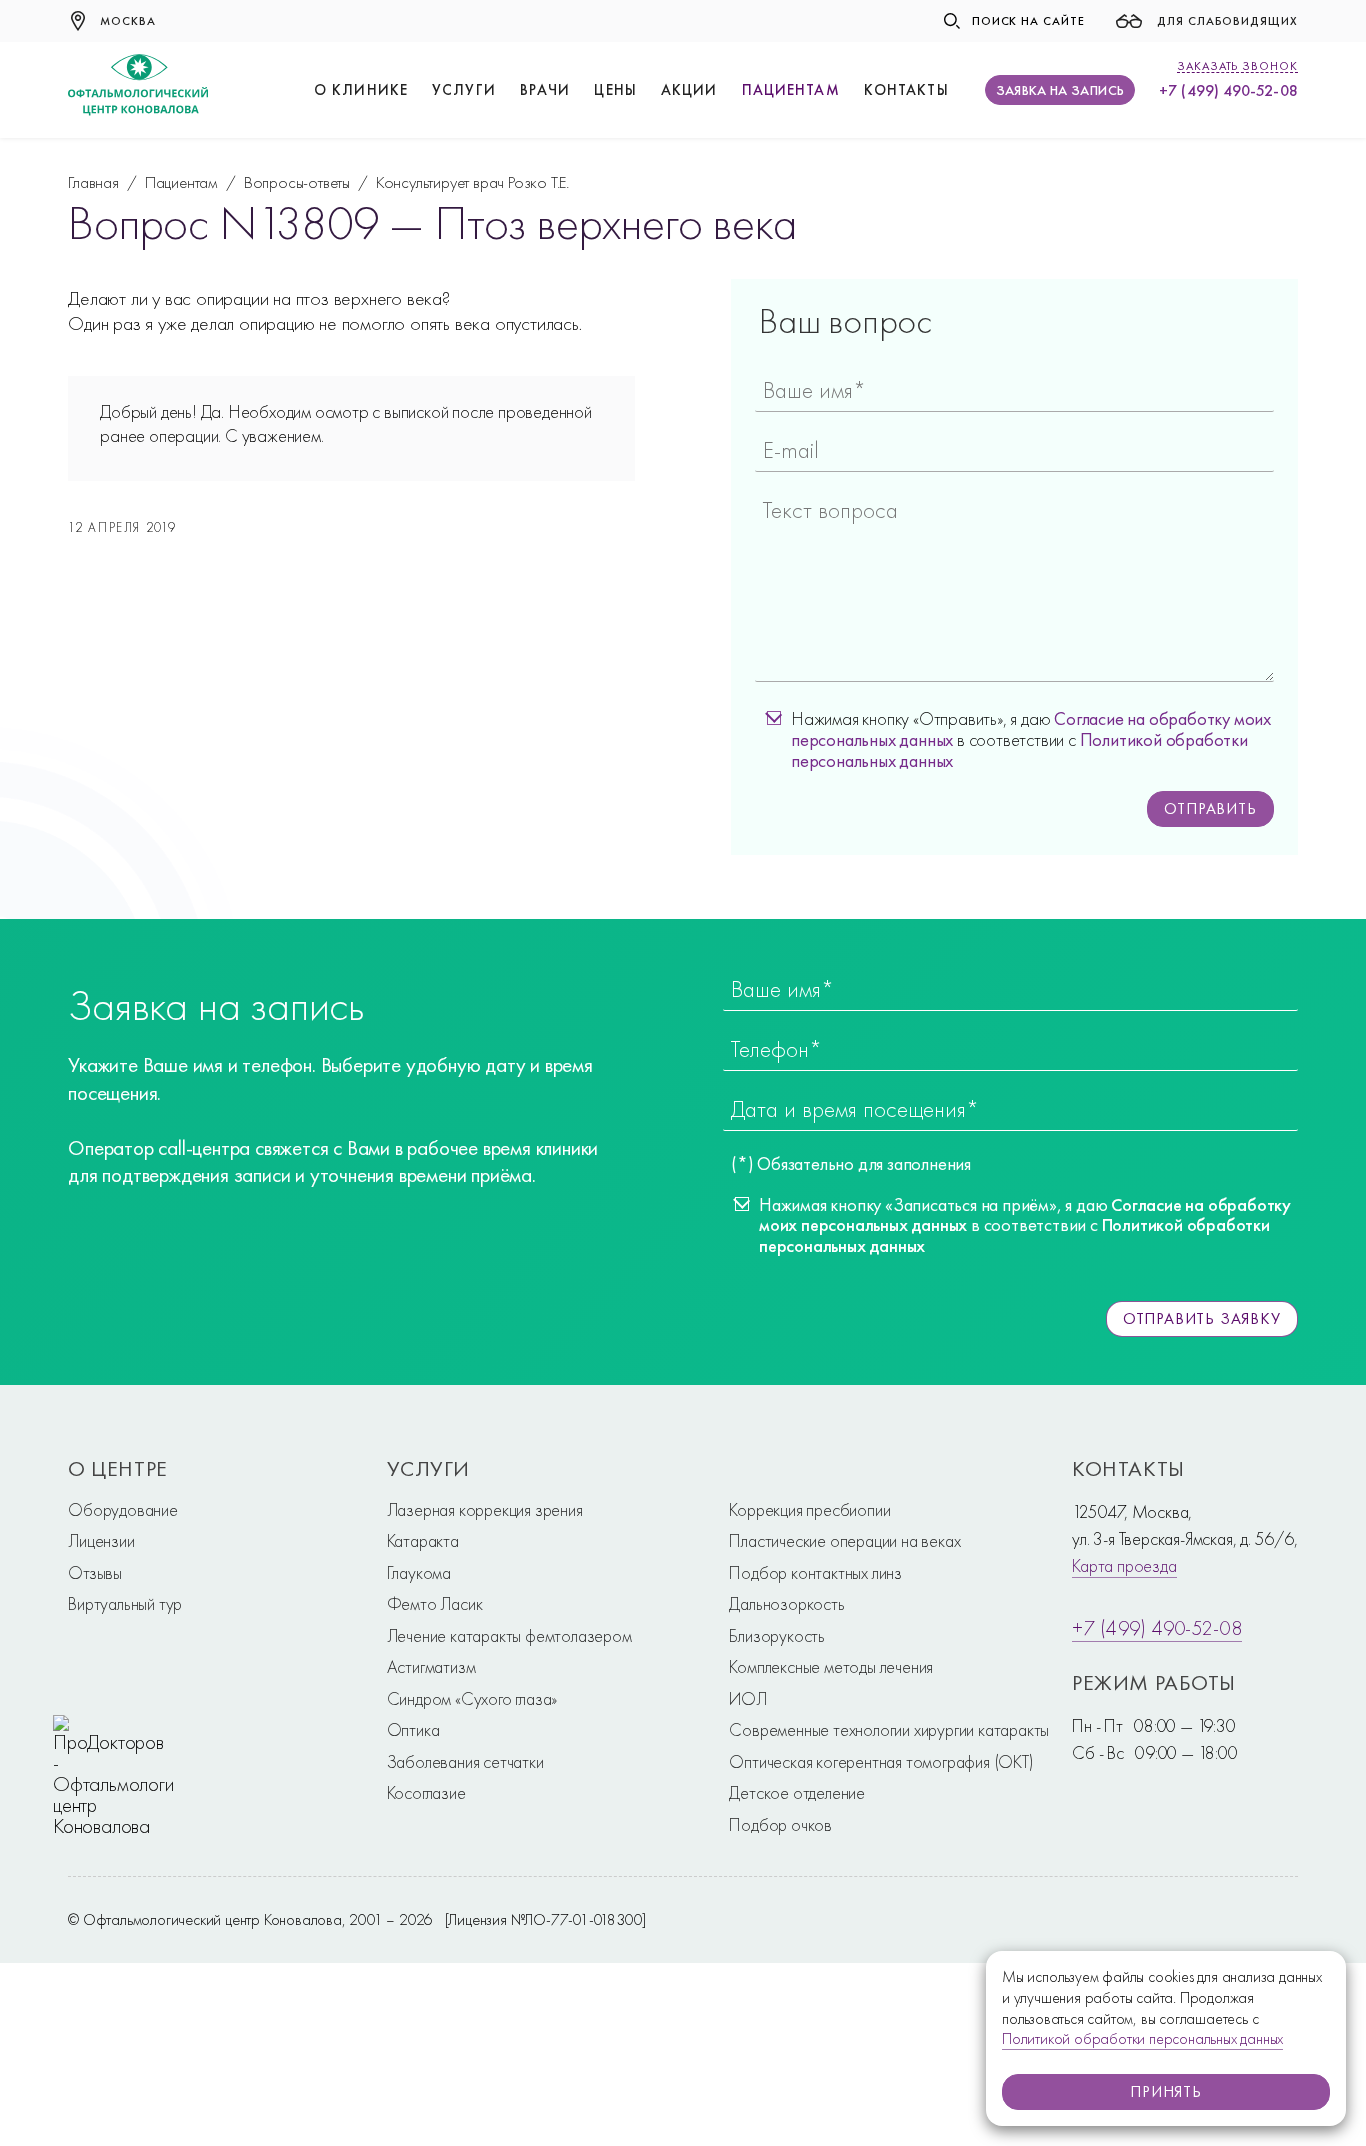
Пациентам (791, 90)
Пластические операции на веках (844, 1540)
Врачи (545, 90)
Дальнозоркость (786, 1603)
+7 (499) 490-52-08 (1228, 90)
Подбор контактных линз (815, 1572)
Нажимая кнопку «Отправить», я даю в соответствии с (1031, 740)
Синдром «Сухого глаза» (472, 1698)
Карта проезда (1124, 1565)
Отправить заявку (1202, 1318)
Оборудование (123, 1509)
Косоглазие (426, 1792)
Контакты (906, 90)
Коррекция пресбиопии (809, 1509)
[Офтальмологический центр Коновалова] (138, 90)
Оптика (413, 1729)
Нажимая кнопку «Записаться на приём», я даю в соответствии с (1025, 1226)
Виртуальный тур (125, 1603)
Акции (689, 90)
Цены (615, 90)
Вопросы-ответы (297, 182)
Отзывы (95, 1572)
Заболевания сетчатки (465, 1761)
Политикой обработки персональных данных (1142, 2039)
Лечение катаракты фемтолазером (509, 1635)
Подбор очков (780, 1824)
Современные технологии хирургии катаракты (889, 1729)
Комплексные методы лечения (831, 1666)
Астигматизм (431, 1666)
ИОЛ (747, 1698)
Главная (93, 182)
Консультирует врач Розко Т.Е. (472, 182)
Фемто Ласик (435, 1603)
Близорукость (777, 1635)
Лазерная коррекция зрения (485, 1509)
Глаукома (419, 1572)
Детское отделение (797, 1792)
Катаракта (423, 1540)
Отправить (1210, 808)
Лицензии (101, 1540)
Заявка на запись (1060, 90)
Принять (1166, 2091)
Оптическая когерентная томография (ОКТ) (881, 1761)
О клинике (361, 90)
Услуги (464, 90)
